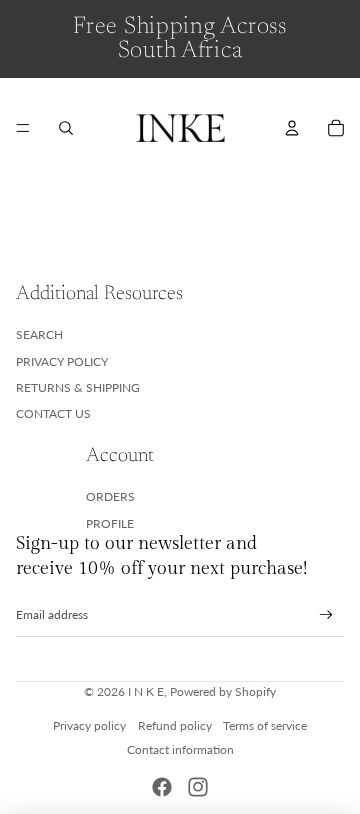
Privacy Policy (62, 361)
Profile (110, 523)
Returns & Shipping (78, 387)
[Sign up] (326, 615)
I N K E (146, 691)
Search (39, 334)
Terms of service (265, 725)
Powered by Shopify (223, 691)
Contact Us (53, 413)
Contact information (180, 749)
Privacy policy (89, 725)
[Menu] (23, 128)
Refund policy (175, 725)
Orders (110, 496)
